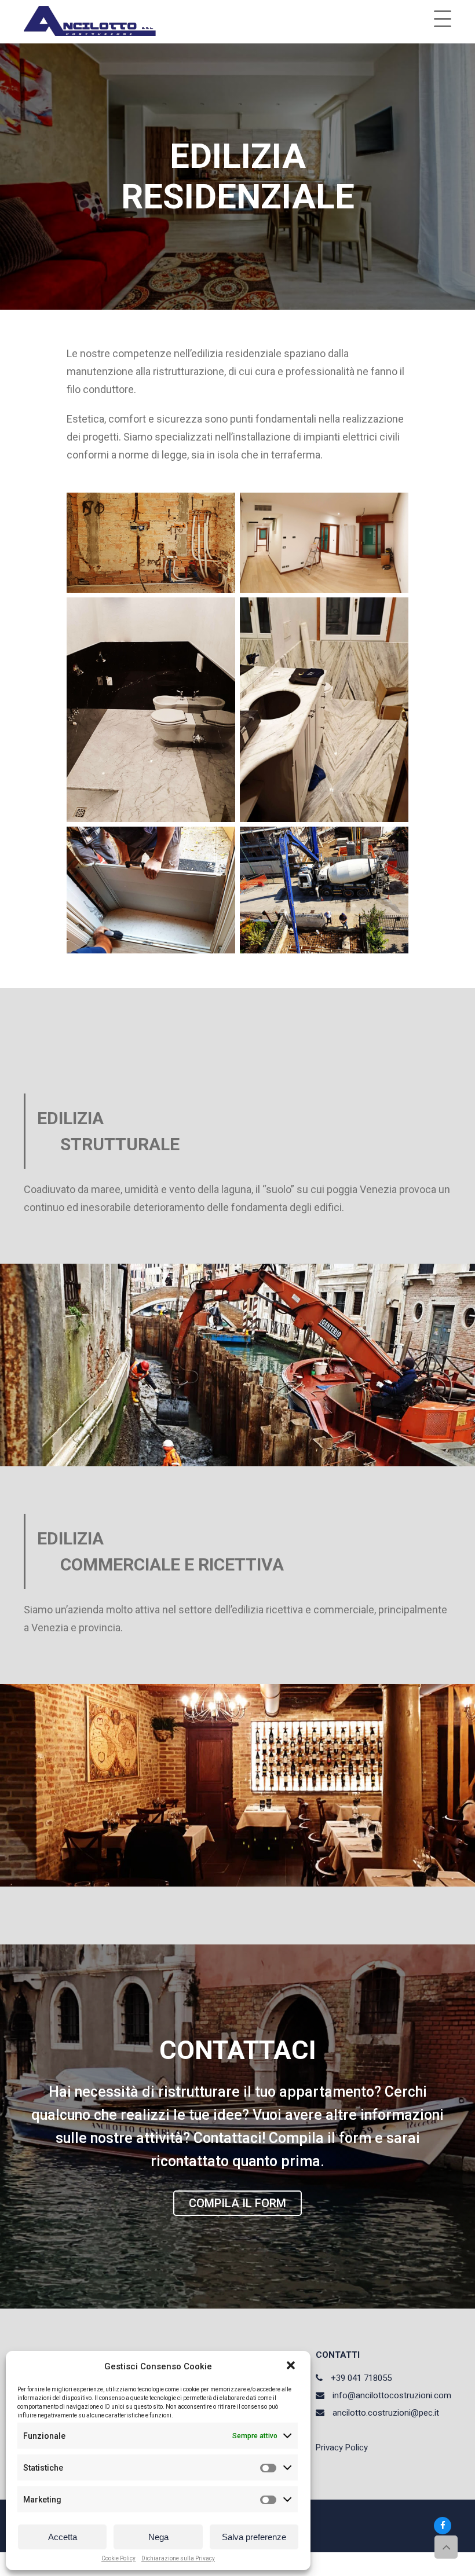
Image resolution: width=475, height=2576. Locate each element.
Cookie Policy (118, 2559)
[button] (292, 2366)
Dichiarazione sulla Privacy (178, 2559)
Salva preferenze (254, 2537)
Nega (158, 2537)
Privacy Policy (342, 2447)
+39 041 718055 (361, 2378)
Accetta (63, 2537)
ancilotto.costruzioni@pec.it (386, 2413)
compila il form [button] (237, 2203)
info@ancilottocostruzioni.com (392, 2395)
